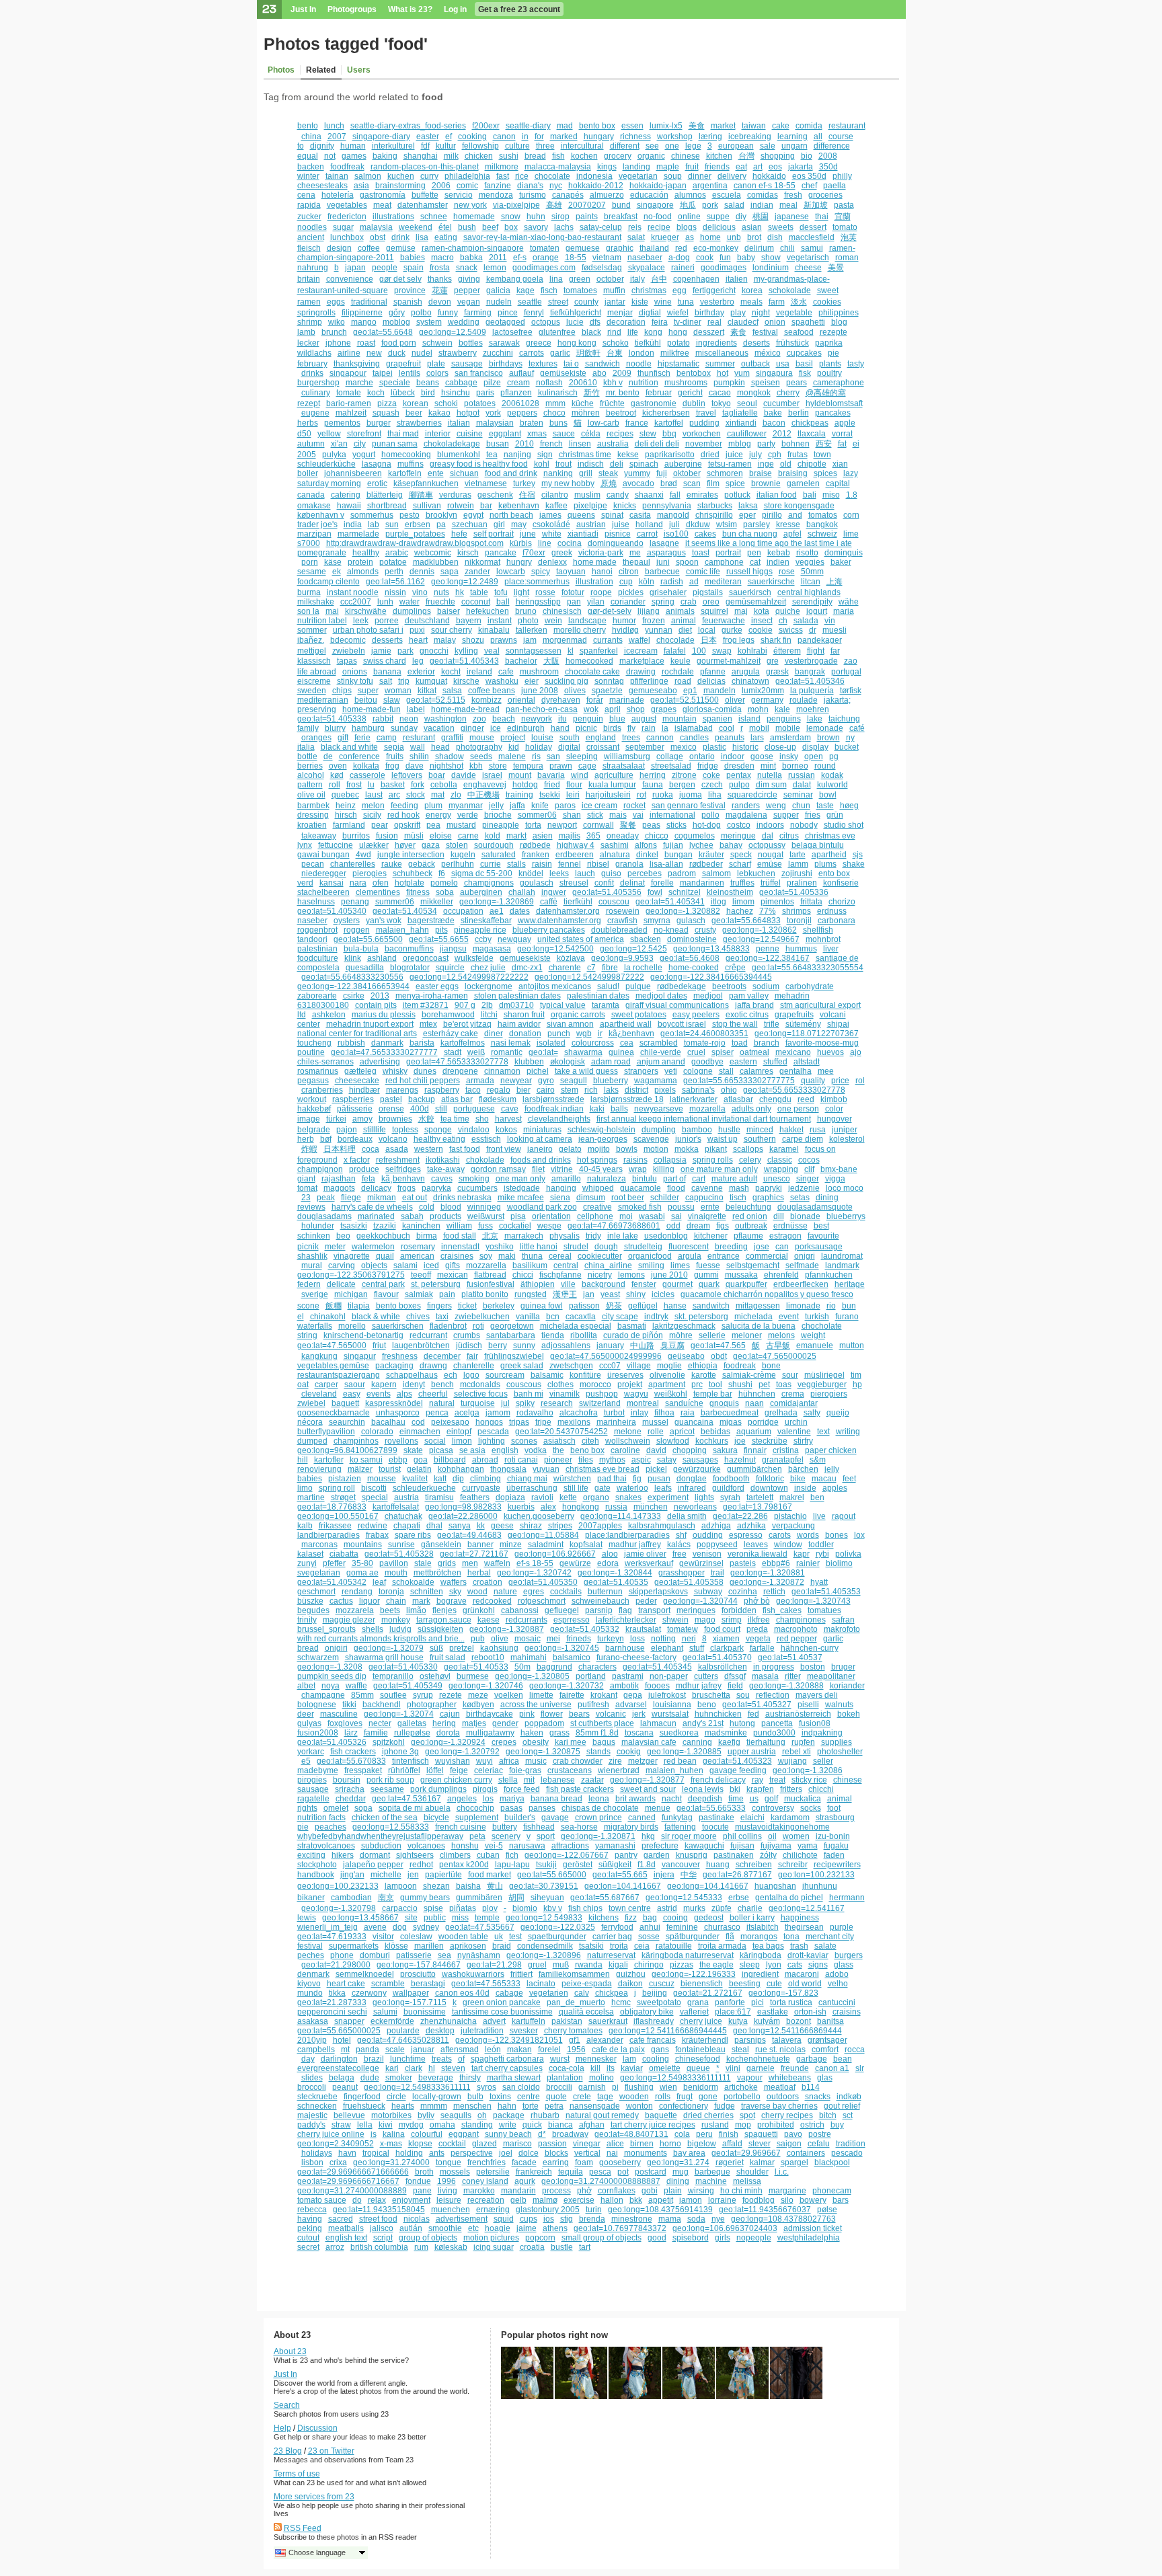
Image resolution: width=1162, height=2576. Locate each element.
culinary (316, 393)
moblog (396, 322)
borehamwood (448, 1015)
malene (512, 756)
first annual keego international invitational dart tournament (704, 1119)
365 (593, 836)
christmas (649, 290)
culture (517, 146)
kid (514, 747)
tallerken (532, 630)
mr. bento (623, 393)
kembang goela (515, 279)
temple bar (713, 1394)
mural (312, 1265)
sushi (509, 156)
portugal (846, 672)
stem (570, 1090)
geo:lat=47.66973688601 (614, 1226)
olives (575, 691)
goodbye (707, 1062)
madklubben (436, 562)
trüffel (771, 883)
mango (364, 322)
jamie (381, 651)
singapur (360, 1356)
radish (672, 582)
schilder (665, 1198)
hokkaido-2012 (596, 186)
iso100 (676, 534)
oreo (711, 602)
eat (741, 167)
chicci (523, 1275)
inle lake (623, 1236)
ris (536, 756)
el (301, 1317)
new (374, 353)
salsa (452, 691)
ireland (479, 672)
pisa (518, 1216)
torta (533, 825)
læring (710, 136)
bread (535, 156)
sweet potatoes (639, 1015)
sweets (781, 227)
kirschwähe (366, 611)
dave (415, 766)
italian (459, 423)
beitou (366, 700)
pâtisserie (355, 1109)
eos (775, 167)
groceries (825, 195)
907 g (465, 1005)
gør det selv (400, 279)
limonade (803, 1306)
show (771, 258)
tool (715, 1384)
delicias (711, 681)
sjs (858, 855)
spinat (612, 515)
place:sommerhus (537, 582)
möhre (681, 1335)
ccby (483, 939)
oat (303, 1384)
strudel (576, 1247)
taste (825, 806)
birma (427, 1236)
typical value (563, 1005)
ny (850, 738)
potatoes (480, 403)
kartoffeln (405, 473)
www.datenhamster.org (559, 921)
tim (856, 1375)
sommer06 (537, 815)
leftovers (407, 775)
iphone (338, 343)
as (690, 237)
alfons (646, 845)
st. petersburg (436, 1284)
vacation (439, 728)
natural (442, 1403)
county (586, 302)
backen (311, 167)
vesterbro (717, 302)
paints (587, 217)
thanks (440, 279)
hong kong (577, 343)
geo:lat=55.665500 (368, 939)
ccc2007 (356, 602)
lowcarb (511, 572)
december (442, 1356)
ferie (362, 738)
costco (739, 825)
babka (471, 258)
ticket (467, 1306)
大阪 (551, 661)
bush (467, 227)
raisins (635, 1160)
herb (306, 1139)
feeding (404, 806)
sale (768, 146)
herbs (308, 423)
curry (429, 176)
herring (653, 775)
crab (689, 602)
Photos (281, 70)
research (557, 1403)
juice (734, 455)
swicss (791, 630)
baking (385, 156)
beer (414, 413)
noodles (312, 227)
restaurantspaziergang (339, 1375)
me (635, 553)
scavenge (651, 1139)
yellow (329, 434)
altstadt (807, 1062)
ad (694, 582)
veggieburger (822, 1384)
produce (364, 1169)
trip (404, 681)
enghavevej (485, 785)
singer (808, 1179)
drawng (433, 1366)
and (795, 515)
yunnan (659, 630)
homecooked (589, 661)
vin (830, 621)
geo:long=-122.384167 (768, 958)
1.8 (852, 495)
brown (828, 738)
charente (565, 968)
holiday (539, 747)
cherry (788, 393)
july (756, 455)
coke (711, 775)
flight (816, 651)
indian (762, 205)
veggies (810, 562)
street (558, 302)
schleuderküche (326, 464)
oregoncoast (426, 958)
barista (422, 1043)
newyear (516, 1081)
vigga (835, 1179)
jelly (496, 806)
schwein (437, 343)
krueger (665, 237)
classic (780, 1160)
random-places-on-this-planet (425, 167)
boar (437, 775)
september (645, 747)
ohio (729, 1090)
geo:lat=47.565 (718, 1345)
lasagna (377, 464)
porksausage (819, 1247)
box (511, 227)
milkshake (316, 602)
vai (638, 815)
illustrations (393, 217)
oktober (687, 473)
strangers (641, 1071)
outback (756, 364)
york (493, 413)
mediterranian (323, 700)
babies (413, 258)
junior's (688, 1139)
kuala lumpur (612, 785)
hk (460, 592)
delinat (632, 883)
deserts (757, 343)
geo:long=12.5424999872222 (589, 977)
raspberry (442, 1090)
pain (447, 1294)
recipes (620, 434)
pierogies (370, 873)
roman (847, 258)
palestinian (317, 949)
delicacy (376, 1188)
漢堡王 (565, 1294)
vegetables (347, 205)
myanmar (466, 806)
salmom (716, 873)
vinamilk (565, 1394)
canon (504, 136)
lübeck (403, 393)
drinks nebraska (462, 1198)
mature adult (734, 1179)
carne (468, 836)
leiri (573, 795)
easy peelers (696, 1015)
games (354, 156)
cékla (591, 434)
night (761, 313)
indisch (591, 464)
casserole (367, 775)
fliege (351, 1198)
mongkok (754, 393)
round (825, 766)
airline (349, 353)
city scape (620, 1317)
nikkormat (482, 562)
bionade (805, 1216)
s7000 (309, 543)
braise (761, 473)
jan (589, 1294)
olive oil (311, 795)
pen (754, 553)
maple (668, 167)
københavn (519, 506)
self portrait (494, 534)
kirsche (466, 681)
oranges (316, 738)
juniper (845, 1130)
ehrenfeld (781, 1275)
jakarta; (837, 700)
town (822, 455)
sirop (560, 217)
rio (831, 1306)
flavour (386, 1294)
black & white (376, 1317)
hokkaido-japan (658, 186)
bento (308, 126)
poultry (829, 373)
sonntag (609, 681)
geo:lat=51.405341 (670, 902)
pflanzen (516, 393)
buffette (425, 195)
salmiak (419, 1294)
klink (353, 958)
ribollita (584, 1335)
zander (477, 572)
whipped (598, 1188)
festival (765, 332)
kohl (542, 464)
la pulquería (812, 691)
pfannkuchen (829, 1275)
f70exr (534, 553)
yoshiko (500, 1247)
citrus (789, 836)
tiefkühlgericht (576, 313)
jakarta (801, 167)
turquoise (478, 1403)
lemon (495, 268)
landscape (587, 621)
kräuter (711, 855)
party (766, 444)
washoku (502, 681)
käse (333, 562)
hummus (801, 949)
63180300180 (323, 1005)
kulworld (832, 785)
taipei (383, 373)
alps (404, 1394)
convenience (350, 279)
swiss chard (385, 661)
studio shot (844, 825)
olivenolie (667, 1375)
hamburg (368, 728)
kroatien (312, 825)
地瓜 (688, 205)
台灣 (746, 156)
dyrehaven (561, 700)
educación (649, 195)
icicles (663, 1294)
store (498, 766)
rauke (392, 864)
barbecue (662, 572)
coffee (369, 248)
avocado (638, 483)
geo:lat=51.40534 (405, 911)
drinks (312, 373)
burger (379, 423)
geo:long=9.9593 (622, 958)
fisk (805, 373)
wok (591, 709)
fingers (439, 1306)
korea (752, 290)
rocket (634, 806)
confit (604, 883)
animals (680, 611)
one (672, 146)
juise (621, 524)
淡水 (799, 302)
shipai (838, 1024)
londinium (771, 268)
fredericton (347, 217)
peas (651, 825)
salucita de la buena (759, 1326)
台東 (615, 353)
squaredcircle (752, 795)
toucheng (314, 1043)
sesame (312, 572)
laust (374, 795)
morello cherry (580, 630)
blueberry (611, 1081)
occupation (463, 911)
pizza (387, 403)
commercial (767, 1256)
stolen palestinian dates (517, 996)
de (328, 756)
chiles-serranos (325, 1062)
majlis (570, 836)
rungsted (531, 1294)
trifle (772, 1024)
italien (737, 279)
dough (606, 1247)
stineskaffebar (486, 921)
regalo (499, 1090)
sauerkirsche (771, 582)
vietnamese (486, 483)
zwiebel (311, 1403)
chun (801, 806)
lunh (385, 602)
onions (355, 672)
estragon (785, 1236)
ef (449, 136)
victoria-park (601, 553)
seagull (574, 1081)
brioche (498, 815)
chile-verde (661, 1052)
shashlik (312, 1256)
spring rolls (713, 1160)
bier (524, 1090)
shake (854, 864)
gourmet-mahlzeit (729, 661)
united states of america (581, 939)
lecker (308, 343)
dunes (425, 1071)
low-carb (604, 423)
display (815, 747)
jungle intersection (411, 855)
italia (306, 747)
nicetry (600, 1275)
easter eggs (437, 986)
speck (741, 855)
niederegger (324, 873)
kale (782, 709)
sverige (315, 1294)
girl (499, 524)
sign (545, 455)
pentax (739, 775)
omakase (314, 506)
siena (560, 1198)
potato (679, 343)
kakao (439, 413)
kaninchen (421, 1226)
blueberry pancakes (549, 930)
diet (685, 630)
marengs (402, 1090)
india (353, 524)
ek (337, 572)
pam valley (749, 996)
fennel (570, 864)
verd (305, 883)
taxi (442, 1317)
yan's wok (384, 921)
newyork (537, 719)
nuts (441, 592)
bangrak (810, 672)
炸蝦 (309, 1149)
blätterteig (385, 495)
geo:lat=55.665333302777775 (739, 1081)
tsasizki (354, 1226)
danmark (387, 1043)
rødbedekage (682, 986)
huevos (830, 1052)
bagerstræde (431, 921)
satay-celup (601, 227)
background (604, 1284)
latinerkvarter (694, 1099)
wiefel (678, 313)
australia (613, 444)
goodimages (724, 268)
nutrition (644, 383)
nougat (771, 855)
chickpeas (810, 423)
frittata (811, 902)
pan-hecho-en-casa (542, 709)
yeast (610, 1294)
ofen (381, 883)
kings (607, 167)
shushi (740, 1384)
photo (528, 621)
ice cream (599, 806)
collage (670, 756)
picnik (308, 1247)
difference (832, 146)
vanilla (528, 1317)
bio (807, 156)
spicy (541, 572)
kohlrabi (752, 651)
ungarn (795, 146)
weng (776, 806)
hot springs (597, 1160)
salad (734, 205)
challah (522, 892)
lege (693, 146)
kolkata (366, 766)
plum (433, 806)
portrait (728, 553)
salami (405, 1265)
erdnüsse (790, 1226)
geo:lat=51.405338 (332, 719)
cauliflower (747, 434)
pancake (501, 553)
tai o (571, 364)
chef (809, 186)
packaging (394, 1366)
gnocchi (434, 651)
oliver (735, 700)
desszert (709, 332)
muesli (835, 630)
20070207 (587, 205)
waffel (640, 640)
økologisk (568, 1062)
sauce (564, 434)
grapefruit (403, 364)
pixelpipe (590, 506)
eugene (315, 413)
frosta (440, 268)
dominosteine (692, 939)
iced (431, 1265)
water (410, 602)
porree (387, 621)
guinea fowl (542, 1306)
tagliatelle (740, 413)
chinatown (750, 681)
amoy (362, 1119)
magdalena (746, 815)
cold (427, 1207)
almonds (363, 572)
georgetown (512, 1326)
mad (565, 126)
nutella (770, 775)
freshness (400, 1356)
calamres (757, 1071)
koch (376, 393)
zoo (479, 719)
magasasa (492, 949)
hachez (740, 911)
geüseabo (686, 1356)
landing (636, 167)
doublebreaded (619, 930)
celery (750, 1160)
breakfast (621, 217)
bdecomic (348, 640)
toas (784, 1384)
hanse (675, 1306)
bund (621, 205)
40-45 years (601, 1169)
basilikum (530, 1265)
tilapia (359, 1306)
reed (806, 1099)
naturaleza (607, 1179)
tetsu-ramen (730, 464)
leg (418, 661)
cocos (809, 1160)
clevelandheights (559, 1119)
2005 (307, 455)
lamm (798, 864)
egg (680, 290)
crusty (705, 930)
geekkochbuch (383, 1236)
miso (831, 495)
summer (720, 364)
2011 (498, 258)
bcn (553, 1317)
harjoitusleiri (608, 795)
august (644, 719)
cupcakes (804, 353)
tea (492, 455)
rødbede (535, 845)
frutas (798, 455)
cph (775, 455)
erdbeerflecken (801, 1284)
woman (398, 691)
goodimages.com (544, 268)
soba (445, 892)
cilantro (555, 495)
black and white (349, 747)
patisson (584, 1306)
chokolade (485, 1160)
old (786, 464)
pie (834, 353)
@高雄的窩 (826, 393)
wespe (549, 1226)
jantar (615, 302)
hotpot (468, 413)
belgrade (314, 1130)
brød (669, 483)
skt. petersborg (701, 1317)
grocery (618, 156)
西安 (824, 444)
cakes (705, 534)
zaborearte (317, 996)
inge (766, 464)
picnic (586, 728)
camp (387, 738)
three (545, 146)
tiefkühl (648, 343)
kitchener (711, 1236)
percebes (645, 873)
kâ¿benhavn (631, 1033)
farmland (349, 825)
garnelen (803, 483)
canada (311, 495)
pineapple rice (480, 930)
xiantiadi (583, 534)
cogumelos (695, 836)
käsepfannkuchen (426, 483)
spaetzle (607, 691)
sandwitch (711, 1306)
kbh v (613, 383)
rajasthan (339, 1179)
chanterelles (353, 864)
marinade (627, 700)
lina (556, 279)
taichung (844, 719)
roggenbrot (317, 930)
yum (742, 373)
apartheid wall (626, 1024)
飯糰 (334, 1306)
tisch (738, 1198)
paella (835, 186)
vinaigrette (707, 1216)
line (545, 543)
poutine (311, 1052)
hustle (729, 1130)
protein (360, 562)
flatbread (490, 1275)
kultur (446, 146)
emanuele (815, 1345)
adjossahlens (566, 1345)
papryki (769, 1188)
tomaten (545, 248)
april (613, 709)
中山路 (642, 1345)
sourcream (505, 1375)
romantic (507, 1052)
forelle (662, 883)
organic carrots (578, 1015)
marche (359, 383)
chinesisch (562, 611)
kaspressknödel (394, 1403)
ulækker (374, 845)
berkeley (499, 1306)
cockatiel (515, 1226)
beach (504, 719)
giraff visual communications (677, 1005)
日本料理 (340, 1149)
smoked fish (640, 1207)
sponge (438, 1130)
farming (478, 313)
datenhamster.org (568, 911)
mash (739, 1188)
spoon (687, 562)
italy (637, 279)
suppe (718, 217)
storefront (364, 434)
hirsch (346, 815)
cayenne (707, 1188)
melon (373, 806)
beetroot (621, 413)
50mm (812, 572)
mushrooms (686, 383)
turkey (524, 483)
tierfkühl (578, 902)
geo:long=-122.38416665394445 (711, 977)
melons (781, 1335)
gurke (732, 630)
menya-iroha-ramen (432, 996)
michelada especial (576, 1326)
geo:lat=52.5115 (436, 700)
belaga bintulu (818, 845)
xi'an (339, 444)
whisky (395, 1071)
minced (760, 1130)
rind (614, 332)
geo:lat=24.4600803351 (704, 1033)
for (539, 136)
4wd (363, 855)
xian (840, 464)
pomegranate (322, 553)
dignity (322, 146)
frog (392, 766)
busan (498, 444)
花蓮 (440, 290)
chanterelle (474, 1366)
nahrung (313, 268)
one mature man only (719, 1169)
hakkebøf (314, 1109)
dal (768, 836)
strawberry (458, 353)
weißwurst (486, 1216)
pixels (665, 1090)
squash (386, 413)
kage (526, 290)
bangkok (822, 524)
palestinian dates (598, 996)
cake (781, 126)
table (479, 592)
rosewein (623, 911)
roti (478, 1326)
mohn (758, 709)
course (841, 136)
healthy (366, 553)
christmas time (585, 455)
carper (326, 1384)
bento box (597, 126)
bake (773, 413)
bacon (774, 423)
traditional (369, 302)
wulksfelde (474, 958)
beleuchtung (748, 1207)
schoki (446, 403)
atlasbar (738, 1099)
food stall (460, 1236)
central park (383, 1284)
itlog (719, 902)
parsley (757, 524)
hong (678, 332)
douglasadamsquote (815, 1207)
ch (783, 621)
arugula (746, 672)
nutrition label (322, 621)
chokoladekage (452, 444)
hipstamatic (679, 364)
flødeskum (498, 1099)
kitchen (719, 156)
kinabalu (494, 630)
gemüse (401, 248)
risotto (807, 553)
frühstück (792, 343)
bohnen (796, 444)
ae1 (497, 911)
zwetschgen (571, 1366)
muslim (587, 495)
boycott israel (682, 1024)
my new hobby (568, 483)
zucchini (498, 353)
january (610, 1345)
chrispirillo (714, 515)
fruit (692, 167)
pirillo (772, 515)
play (738, 313)
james (550, 515)
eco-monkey (716, 248)
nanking (558, 473)
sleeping (582, 756)
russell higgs (749, 572)
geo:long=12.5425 (633, 949)
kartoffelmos (463, 1043)
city (360, 444)
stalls (516, 864)
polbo (421, 313)
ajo (856, 1052)
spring (663, 602)
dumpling (659, 1130)
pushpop (602, 1394)
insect (762, 621)
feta (369, 1179)
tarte (798, 855)
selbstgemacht (753, 1265)
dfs (595, 322)
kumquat (431, 681)
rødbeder (706, 864)
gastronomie (654, 403)
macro (442, 258)
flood (676, 1188)
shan (572, 815)
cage (587, 766)
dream (698, 1226)
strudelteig (643, 1247)
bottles (471, 343)
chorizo (842, 902)
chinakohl (328, 1317)
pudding (704, 423)
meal (788, 205)
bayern (469, 621)
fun (725, 258)
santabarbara (511, 1335)
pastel (391, 1099)
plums (825, 864)
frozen (654, 621)
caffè (549, 902)
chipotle (812, 464)
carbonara (837, 921)
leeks (559, 873)
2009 (622, 373)
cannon (660, 738)
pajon (347, 1130)
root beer (628, 1198)
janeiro (540, 1149)
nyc (556, 186)
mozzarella (486, 1265)
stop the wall (735, 1024)
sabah (412, 1216)
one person (798, 1109)
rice (522, 176)
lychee (701, 845)
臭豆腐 (672, 1345)
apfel (792, 534)
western (429, 1149)
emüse (770, 864)
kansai (332, 883)
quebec (345, 795)
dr (813, 630)
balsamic (547, 1375)
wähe (849, 602)
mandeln (720, 691)
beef (490, 227)
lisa (422, 237)
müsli (414, 836)
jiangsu (453, 949)
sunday (404, 728)
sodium (766, 986)
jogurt (817, 611)
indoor (733, 756)
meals (751, 302)
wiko (337, 322)
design (339, 248)
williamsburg (627, 756)
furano (847, 1317)
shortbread (387, 506)
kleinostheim (730, 892)
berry (498, 1345)
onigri (805, 1256)
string (307, 1335)
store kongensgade (799, 506)
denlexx (552, 562)
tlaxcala (812, 434)
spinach (644, 464)
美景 (836, 268)
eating (446, 237)
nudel (422, 353)
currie (491, 864)
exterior (421, 672)
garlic (560, 353)
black (591, 332)
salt (386, 681)
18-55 (576, 258)
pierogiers (829, 1394)
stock (416, 795)
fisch (549, 290)
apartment (667, 1384)
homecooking (406, 455)
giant (306, 1179)
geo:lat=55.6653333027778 (794, 1090)
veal (492, 651)
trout (564, 464)
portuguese (474, 1109)
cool (727, 728)
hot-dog (707, 825)
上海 (835, 582)
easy (352, 1394)
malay (445, 640)
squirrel (714, 611)
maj (741, 611)
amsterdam (790, 738)
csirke (354, 996)
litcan (811, 582)
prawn (561, 766)
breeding (731, 1247)
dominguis (844, 553)
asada (397, 1149)
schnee (434, 217)
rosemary (418, 1247)
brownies (395, 1119)
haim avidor (519, 1024)
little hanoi (539, 1247)
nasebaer (645, 258)
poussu (681, 1207)
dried (710, 455)
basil (804, 364)
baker (841, 562)
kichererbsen (666, 413)
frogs (406, 1188)
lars (757, 738)
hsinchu (456, 393)
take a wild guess (586, 1071)
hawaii (349, 506)
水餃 (426, 1119)
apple (845, 423)
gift (343, 738)
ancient (311, 237)
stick (595, 815)
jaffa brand (754, 1005)
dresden (739, 766)
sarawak (504, 343)
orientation (551, 1216)
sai (676, 1216)
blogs (687, 227)
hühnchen (757, 1394)
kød (337, 775)
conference (359, 756)
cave (510, 1109)
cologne (698, 1071)
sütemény (803, 1024)
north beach (511, 515)
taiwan (754, 126)
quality (813, 1081)
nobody (804, 825)
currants (608, 640)
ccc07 (610, 1366)
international (672, 815)
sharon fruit (524, 1015)
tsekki (550, 795)
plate (436, 364)
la (665, 728)
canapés (568, 195)
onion (775, 322)
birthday (709, 313)
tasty (856, 364)
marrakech (524, 1236)
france (637, 423)
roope (601, 592)
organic (651, 156)
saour (355, 1384)
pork (710, 205)
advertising (380, 1062)
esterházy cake (451, 1033)
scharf (740, 864)
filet (538, 1169)
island (749, 719)
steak (608, 473)
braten (532, 423)
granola (629, 864)
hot (723, 373)
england (601, 738)
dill (779, 1216)
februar (659, 393)
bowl (828, 795)
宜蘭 (843, 217)
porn (310, 562)
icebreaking (750, 136)
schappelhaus (412, 1375)
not (330, 156)
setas (800, 1198)
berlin (799, 413)
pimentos (777, 902)
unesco (777, 1179)
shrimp (310, 322)
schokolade (790, 290)
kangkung (319, 1356)
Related (321, 70)
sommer (312, 630)
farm (777, 302)
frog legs (739, 640)
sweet (828, 290)
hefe (459, 534)
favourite (823, 1236)
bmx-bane (839, 1169)
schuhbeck (413, 873)
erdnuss (832, 911)
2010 (525, 444)
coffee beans (492, 691)
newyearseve (659, 1109)
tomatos (823, 515)
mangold (673, 515)
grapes (664, 709)
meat (382, 205)
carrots (532, 353)
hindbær (364, 1090)
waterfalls (315, 1326)
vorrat (842, 434)
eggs (336, 302)
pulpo (739, 785)
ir (600, 1033)
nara (358, 883)
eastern (743, 1062)
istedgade (522, 1188)
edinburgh (526, 728)
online (689, 217)
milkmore (502, 167)
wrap (638, 1169)
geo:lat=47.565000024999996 (606, 1356)
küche (583, 403)
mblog (740, 444)
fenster (644, 1284)
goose (762, 756)
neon (409, 719)
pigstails (708, 592)
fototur (573, 592)
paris (485, 393)
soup (673, 176)
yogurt (364, 455)
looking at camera (540, 1139)
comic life (703, 572)
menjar (620, 313)
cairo (546, 1090)
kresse (788, 524)
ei (856, 444)
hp (857, 1384)
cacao (720, 393)
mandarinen (702, 883)
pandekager (820, 640)
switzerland (600, 1403)
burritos (356, 836)
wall (418, 747)
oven (338, 766)
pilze (492, 383)
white (552, 534)
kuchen (401, 176)
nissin (395, 592)
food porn (399, 343)
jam (530, 640)
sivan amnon (570, 1024)
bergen (682, 785)
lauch (585, 873)
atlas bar (457, 1099)
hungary (599, 136)
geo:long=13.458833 (711, 949)
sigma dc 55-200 (482, 873)
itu (563, 719)
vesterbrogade (811, 661)
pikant (716, 1149)
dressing (313, 815)
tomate (349, 393)
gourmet (677, 1284)
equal (308, 156)
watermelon (373, 1247)
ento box (834, 873)
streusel (574, 883)
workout (312, 1099)
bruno (526, 611)
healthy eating (439, 1139)
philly (842, 176)
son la (308, 611)
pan (574, 602)
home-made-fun (372, 709)
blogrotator (410, 968)
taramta (606, 1005)
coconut (476, 602)
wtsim (727, 524)
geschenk (495, 495)
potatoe (393, 562)
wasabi (652, 1216)
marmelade (358, 534)
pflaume (748, 1236)
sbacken (646, 939)
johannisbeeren (353, 473)
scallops (748, 1149)
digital (569, 747)
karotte (704, 1375)
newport (562, 825)
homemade (474, 217)
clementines (378, 892)
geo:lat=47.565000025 (775, 1356)
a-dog (679, 258)
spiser (723, 1052)
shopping (778, 156)
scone (308, 1306)
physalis (565, 1236)
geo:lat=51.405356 (607, 892)
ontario (702, 756)
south (570, 738)
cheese (808, 268)
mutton (852, 1345)
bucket (847, 747)
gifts (453, 1265)
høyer (405, 845)
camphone (724, 562)
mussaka (741, 1275)
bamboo (697, 1130)
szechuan (470, 524)
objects (374, 1265)
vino (420, 592)
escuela (727, 195)
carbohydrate (810, 986)
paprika (829, 343)
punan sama (395, 444)
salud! (608, 986)
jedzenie (804, 1188)
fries (813, 815)
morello (352, 1326)
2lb (487, 1005)
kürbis (521, 543)
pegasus (313, 1081)
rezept (309, 403)
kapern (384, 1384)
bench (442, 1384)
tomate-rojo (705, 1043)
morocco (595, 1384)
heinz (346, 806)
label (416, 709)
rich (591, 1090)
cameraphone (839, 383)
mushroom (539, 672)
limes (680, 1265)
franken (536, 855)
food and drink (511, 473)
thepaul (636, 562)
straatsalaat (624, 766)
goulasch (537, 883)
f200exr (486, 126)
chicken (479, 156)
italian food (777, 495)
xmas (537, 434)
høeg (849, 806)
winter (308, 176)
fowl (655, 892)
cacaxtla (581, 1317)
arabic (397, 553)
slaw (392, 700)
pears (797, 383)
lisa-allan (666, 864)
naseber (312, 921)
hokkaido (769, 176)
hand (560, 728)
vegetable (794, 313)
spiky (525, 1403)
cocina (570, 543)
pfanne (713, 672)
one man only (520, 1179)
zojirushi (797, 873)
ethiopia (703, 1366)
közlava (571, 958)
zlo (456, 795)
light (521, 592)
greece (539, 343)
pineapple (501, 825)
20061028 (520, 403)
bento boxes (398, 1306)
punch (559, 1033)
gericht (690, 393)
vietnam (607, 258)
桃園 (761, 217)
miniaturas (542, 1130)
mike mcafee (521, 1198)
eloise (441, 836)
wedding (464, 322)
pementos (342, 423)
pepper (467, 290)
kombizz (487, 700)
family (308, 728)
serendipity (812, 602)
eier (532, 681)
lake (815, 719)
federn (309, 1284)
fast (503, 176)
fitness (418, 892)
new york (470, 205)
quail (385, 1256)
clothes (560, 1384)
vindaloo (474, 1130)
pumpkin (729, 383)
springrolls (316, 313)
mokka (687, 1149)
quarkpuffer (746, 1284)
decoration (626, 322)
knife (540, 806)
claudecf (743, 322)
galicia (498, 290)
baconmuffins (409, 949)
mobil (759, 728)
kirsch (468, 553)
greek (562, 553)
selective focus (481, 1394)
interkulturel (393, 146)
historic (745, 747)
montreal (643, 1403)
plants (830, 364)
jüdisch (469, 1345)
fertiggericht (714, 290)
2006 (441, 186)
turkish (817, 1317)
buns (558, 423)
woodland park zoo (542, 1207)
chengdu (775, 1099)
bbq (669, 434)
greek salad (522, 1366)
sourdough (494, 845)
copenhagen (696, 279)
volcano (393, 1139)
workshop (675, 136)
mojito (599, 1149)
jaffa (517, 806)
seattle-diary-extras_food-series (408, 126)
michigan (351, 1294)
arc (394, 795)
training (519, 795)
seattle (530, 302)
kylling (466, 651)
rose (787, 572)
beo (343, 1236)
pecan (313, 864)
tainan (337, 176)
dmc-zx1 (527, 968)
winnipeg (484, 1207)
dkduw (698, 524)
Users (359, 70)
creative (597, 1207)
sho (482, 1119)
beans (428, 383)
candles (694, 738)
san (553, 756)
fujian (673, 845)
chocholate (822, 1326)
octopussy (767, 845)
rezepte (834, 332)
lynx (305, 845)
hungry (519, 562)
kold (493, 836)
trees (631, 738)
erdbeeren (575, 855)
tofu (501, 592)
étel (445, 227)
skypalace (647, 268)
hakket (791, 1130)
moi (626, 1216)
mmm (555, 403)
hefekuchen (488, 611)
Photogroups (352, 9)
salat (636, 237)
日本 (709, 640)
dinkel (647, 855)
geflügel (643, 1306)
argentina (710, 186)
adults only (751, 1109)
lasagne (664, 543)
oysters (347, 921)
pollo (710, 815)
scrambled (659, 1043)
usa (783, 364)
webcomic (433, 553)
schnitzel (685, 892)
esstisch (486, 1139)
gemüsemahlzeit (756, 602)
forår (595, 700)
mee (826, 1071)
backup (422, 1099)
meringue (738, 836)
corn (851, 515)
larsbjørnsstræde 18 (627, 1099)
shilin (419, 756)
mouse (482, 738)
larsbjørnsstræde (553, 1099)
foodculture (318, 958)
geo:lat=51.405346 (810, 681)
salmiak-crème (749, 1375)
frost (354, 785)
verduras (455, 495)
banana (387, 672)
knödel (531, 873)
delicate (341, 1284)
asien (543, 836)
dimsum (591, 1198)
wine (663, 302)
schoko (616, 343)
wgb (584, 1033)
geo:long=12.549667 (761, 939)
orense (391, 1109)
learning (792, 136)
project (513, 738)
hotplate (410, 883)
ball (503, 602)
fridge (708, 766)
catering (346, 495)
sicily (372, 815)
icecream (641, 651)
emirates (702, 495)
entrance (724, 1256)
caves (442, 1179)
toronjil (799, 921)
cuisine (470, 434)
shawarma (583, 1052)
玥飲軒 (588, 353)
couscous (524, 1384)
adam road (611, 1062)
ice (496, 728)
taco (473, 1090)
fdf (425, 146)
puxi (417, 630)
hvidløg (625, 630)
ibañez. (311, 640)
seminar (798, 795)
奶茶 (614, 1306)
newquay (514, 939)
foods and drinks (541, 1160)
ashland (382, 958)
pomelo (444, 883)
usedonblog (666, 1236)
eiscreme (314, 681)
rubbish (351, 1043)
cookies (827, 302)
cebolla (444, 785)
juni (663, 562)
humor (624, 621)
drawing (641, 672)
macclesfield (812, 237)
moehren (813, 709)
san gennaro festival (689, 806)
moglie (669, 1366)
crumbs (467, 1335)
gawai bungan (323, 855)
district (636, 1090)
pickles (631, 592)
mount (520, 775)
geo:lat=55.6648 (383, 332)
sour (790, 1375)
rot (642, 795)
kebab (779, 553)
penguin (588, 719)
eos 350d (809, 176)
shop (636, 709)
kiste (640, 302)
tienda (553, 1335)
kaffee (556, 506)
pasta (844, 205)
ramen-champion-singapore (473, 248)
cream (518, 383)
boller (308, 473)
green (580, 279)
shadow (450, 756)
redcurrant (428, 1335)
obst (378, 237)
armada (480, 1081)
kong (653, 332)
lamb (306, 332)
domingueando (616, 543)
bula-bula (361, 949)
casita (640, 515)
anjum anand (661, 1062)
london (642, 353)
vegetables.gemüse (333, 1366)
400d (420, 1109)
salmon (368, 176)
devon (440, 302)
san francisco (479, 373)
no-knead (671, 930)
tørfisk (851, 691)
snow (511, 217)
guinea (621, 1052)
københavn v (321, 515)
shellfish (818, 930)
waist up (723, 1139)
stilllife (375, 1130)
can (782, 1247)
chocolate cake (592, 672)
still (441, 1109)
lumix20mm (763, 691)
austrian (591, 524)
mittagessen (758, 1306)
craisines (457, 1256)
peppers (522, 413)
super (368, 691)
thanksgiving (357, 364)
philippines (839, 313)
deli (617, 464)
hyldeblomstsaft (834, 403)
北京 (490, 1236)
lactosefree (512, 332)
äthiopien (538, 1284)
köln (647, 582)
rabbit (383, 719)
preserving (317, 709)
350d (828, 167)
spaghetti (808, 322)
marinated (376, 1216)
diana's (530, 186)
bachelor (521, 661)
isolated (551, 1043)
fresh (793, 195)
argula (690, 1256)
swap (722, 651)
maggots (339, 1188)
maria (844, 611)
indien (778, 562)
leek (361, 621)
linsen (580, 444)
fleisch (309, 248)
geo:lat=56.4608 (690, 958)
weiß (476, 1052)
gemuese (583, 248)
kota (762, 611)
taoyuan (571, 572)
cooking (472, 136)
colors (437, 373)
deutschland (427, 621)
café (857, 728)
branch (767, 1043)
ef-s (520, 258)
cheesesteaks (322, 186)
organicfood (650, 1256)
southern (760, 1139)
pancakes (833, 413)
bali (810, 495)
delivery (732, 176)
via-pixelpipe (516, 205)
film (713, 483)
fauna (653, 785)
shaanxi (649, 495)
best (821, 1226)
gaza (431, 845)
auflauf (521, 373)
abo (599, 373)
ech (451, 1375)
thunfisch (654, 373)
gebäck (422, 864)
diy (741, 217)
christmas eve (830, 836)
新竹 (592, 393)
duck (397, 353)
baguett (345, 1403)
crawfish (622, 921)
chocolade (675, 640)
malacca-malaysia (558, 167)
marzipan (314, 534)
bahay (731, 845)
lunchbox (347, 237)
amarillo (566, 1179)
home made (595, 562)
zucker (309, 217)
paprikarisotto (670, 455)
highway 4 (576, 845)
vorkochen (702, 434)
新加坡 (816, 205)
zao (851, 661)
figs (723, 1226)
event (789, 1317)
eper (747, 515)
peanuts (730, 738)
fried (552, 785)
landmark (842, 1265)
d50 (304, 434)
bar (486, 506)
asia (361, 186)
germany (767, 700)
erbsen (418, 524)
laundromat (842, 1256)
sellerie (712, 1335)
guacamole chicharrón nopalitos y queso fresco (767, 1294)
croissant (603, 747)
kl (571, 651)
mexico (684, 747)
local (707, 630)
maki (507, 1256)
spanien (718, 719)
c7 (591, 968)
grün (835, 815)
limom (743, 902)
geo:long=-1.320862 (760, 930)
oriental (521, 700)
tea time (455, 1119)
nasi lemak (511, 1043)
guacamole (641, 1188)
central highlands (809, 592)
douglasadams (324, 1216)
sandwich (603, 364)
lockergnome (489, 986)
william (459, 1226)
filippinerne (362, 313)
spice (735, 483)
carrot (647, 534)
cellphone (595, 1216)
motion (656, 1149)
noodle (639, 364)
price (840, 1081)
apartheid (829, 855)
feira (660, 322)
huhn (536, 217)
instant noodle (353, 592)
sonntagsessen (534, 651)
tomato (845, 227)
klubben (529, 1062)
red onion (750, 1216)
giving (469, 279)
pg (834, 756)
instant (500, 621)
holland (649, 524)
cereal (560, 1256)
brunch (334, 332)
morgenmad (565, 640)
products (446, 1216)
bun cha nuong (750, 534)
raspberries (353, 1099)
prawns (504, 640)
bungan (679, 855)
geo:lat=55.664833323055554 (808, 968)
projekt (630, 1384)
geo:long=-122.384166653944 (353, 986)
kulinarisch (558, 393)
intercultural (582, 146)
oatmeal (754, 1052)
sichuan (464, 473)
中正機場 (483, 795)
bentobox (694, 373)
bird (428, 393)
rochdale (678, 672)
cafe (506, 672)
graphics (768, 1198)
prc (697, 1384)
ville (568, 1284)
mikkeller (437, 902)
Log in (455, 9)
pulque (638, 986)
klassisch (314, 661)
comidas (763, 195)
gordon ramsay (498, 1169)
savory (536, 227)
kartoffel (669, 423)
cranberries (322, 1090)
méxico (768, 353)
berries (310, 766)
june (528, 534)
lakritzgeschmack (684, 1326)
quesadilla (365, 968)
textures (543, 364)
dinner (700, 176)
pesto (410, 515)
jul (505, 1403)
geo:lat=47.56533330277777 (384, 1052)
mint (768, 766)
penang (355, 902)
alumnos (690, 195)
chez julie (488, 968)
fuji (662, 473)
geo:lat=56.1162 (395, 582)
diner (494, 1033)
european (736, 146)
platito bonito (485, 1294)
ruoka (663, 795)
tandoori (312, 939)
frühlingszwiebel (514, 1356)
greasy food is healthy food (479, 464)
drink (400, 237)
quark (709, 1284)
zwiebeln (349, 651)
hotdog (525, 785)
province (410, 290)
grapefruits (794, 1015)
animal (684, 621)
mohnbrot (823, 939)
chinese (686, 156)
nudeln (499, 302)
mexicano (793, 1052)
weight (813, 1335)
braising (793, 473)
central (566, 1265)
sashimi (615, 845)
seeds (481, 756)
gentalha (796, 1071)
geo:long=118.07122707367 (807, 1033)
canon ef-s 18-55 (765, 186)
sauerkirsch (750, 592)
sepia (394, 747)
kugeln (463, 855)
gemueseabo (653, 691)
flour (574, 785)
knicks (625, 506)
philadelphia (467, 176)
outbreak (751, 1226)
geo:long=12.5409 (453, 332)
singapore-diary (381, 136)
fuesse (708, 1265)
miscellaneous (722, 353)
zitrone (684, 775)
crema (793, 1394)
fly (631, 728)
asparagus (666, 553)
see (652, 146)
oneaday (623, 836)
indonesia (594, 176)
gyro (546, 1081)
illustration (594, 582)
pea (433, 825)
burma (309, 592)
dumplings (412, 611)
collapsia (670, 1160)
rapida (309, 205)
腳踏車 (421, 495)
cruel (696, 1052)
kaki (597, 1109)
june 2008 (540, 691)
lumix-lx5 (666, 126)
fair (472, 1356)
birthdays (506, 364)
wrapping (781, 1169)
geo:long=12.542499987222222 (469, 977)
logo (471, 1375)
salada (806, 621)
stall (726, 1071)
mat (438, 795)
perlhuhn (458, 864)
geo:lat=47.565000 (332, 1345)
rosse (545, 592)
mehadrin (792, 996)
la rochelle (643, 968)
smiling (651, 1265)
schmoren (725, 473)
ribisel (598, 864)
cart (699, 1179)
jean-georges (603, 1139)
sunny (524, 1345)
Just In (303, 9)
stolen (457, 845)
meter (335, 1247)
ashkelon (329, 1015)
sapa (450, 572)
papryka (436, 1188)
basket (393, 785)
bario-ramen (349, 403)
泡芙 (849, 237)
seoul (747, 403)
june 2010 (669, 1275)
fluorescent (689, 1247)
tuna (686, 302)
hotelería (338, 195)
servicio (459, 195)
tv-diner (688, 322)
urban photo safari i (368, 630)
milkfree (675, 353)
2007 (337, 136)
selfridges (403, 1169)
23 (306, 1198)
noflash (549, 383)
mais (618, 815)
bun (849, 1306)
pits (441, 930)
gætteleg (360, 1071)
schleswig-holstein (602, 1130)
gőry (397, 313)
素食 (738, 332)
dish (775, 237)
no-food (658, 217)
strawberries (419, 423)
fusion (387, 836)
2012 (782, 434)
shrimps (797, 911)
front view (504, 1149)
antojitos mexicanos (555, 986)
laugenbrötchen (421, 1345)
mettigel (312, 651)
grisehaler (668, 592)
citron (629, 572)
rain (649, 728)
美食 (697, 126)
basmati (632, 1326)
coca (371, 1149)
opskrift (407, 825)
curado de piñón (633, 1335)
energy (438, 815)
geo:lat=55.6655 (439, 939)
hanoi (602, 572)
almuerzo (607, 195)
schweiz (822, 534)
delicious (719, 227)
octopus (546, 322)
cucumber (781, 403)
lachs (564, 227)
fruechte (440, 602)
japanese (792, 217)
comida (809, 126)
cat (755, 562)
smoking (474, 1179)
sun (392, 524)
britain (309, 279)
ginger (472, 728)
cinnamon (502, 1071)
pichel (538, 1071)
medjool (708, 996)
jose (762, 1247)
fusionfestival (491, 1284)
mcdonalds (480, 1384)
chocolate (552, 176)
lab (374, 524)
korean (416, 403)
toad (740, 1043)
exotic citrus (747, 1015)
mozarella (707, 1109)
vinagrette (352, 1256)
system (429, 322)
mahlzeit (351, 413)
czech (712, 785)
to (301, 146)
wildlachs (314, 353)
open (814, 756)
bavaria (551, 775)
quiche (788, 611)
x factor (357, 1160)
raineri (683, 268)
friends (717, 167)
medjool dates (661, 996)
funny (448, 313)
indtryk (656, 1317)
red (681, 248)
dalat (802, 785)
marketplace (642, 661)
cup (626, 582)
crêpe (735, 968)
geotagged (505, 322)
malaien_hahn (402, 930)
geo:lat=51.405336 (794, 892)
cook (705, 258)
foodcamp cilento (328, 582)
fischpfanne (560, 1275)
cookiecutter (600, 1256)
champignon (320, 1169)
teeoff (421, 1275)
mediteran (723, 582)
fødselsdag (602, 268)
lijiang (649, 611)
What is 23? (410, 9)
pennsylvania (667, 506)
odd (673, 1226)
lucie (575, 322)
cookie (761, 630)
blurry (335, 728)
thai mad (403, 434)
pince (508, 313)
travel (706, 413)
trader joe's (317, 524)
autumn (311, 444)
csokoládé (551, 524)
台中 (659, 279)
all (818, 136)
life (633, 332)
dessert (813, 227)
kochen (584, 156)
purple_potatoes (415, 534)
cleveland (319, 1394)
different (625, 146)
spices (825, 473)
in (525, 136)
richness (635, 136)
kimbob (834, 1099)
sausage (467, 364)
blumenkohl (459, 455)
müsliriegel (824, 1375)
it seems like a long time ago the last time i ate (769, 543)
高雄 (554, 205)
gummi (706, 1275)
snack (467, 268)
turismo (533, 195)
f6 (442, 873)
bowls (627, 1149)
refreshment (398, 1160)
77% (768, 911)
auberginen (481, 892)
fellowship (480, 146)
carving (342, 1265)
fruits (395, 756)
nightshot (447, 766)
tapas (347, 661)
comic (467, 186)
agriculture (614, 775)
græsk (777, 672)
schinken (314, 1236)
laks (611, 1090)
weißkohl (671, 1394)
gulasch (691, 921)
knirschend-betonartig (363, 1335)
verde (468, 815)
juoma (691, 795)
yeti (671, 1071)
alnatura (615, 855)
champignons (489, 883)
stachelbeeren (323, 892)
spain (414, 268)
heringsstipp (538, 602)
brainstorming (400, 186)
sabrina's (698, 1090)
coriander (628, 602)
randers (746, 806)
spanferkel (599, 651)
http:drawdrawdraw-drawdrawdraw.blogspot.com (415, 543)
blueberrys (846, 1216)
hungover (835, 1119)
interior (438, 434)
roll (335, 785)
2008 (828, 156)
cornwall (598, 825)
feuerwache (724, 621)
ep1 (690, 691)
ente (436, 473)
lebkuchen (756, 873)
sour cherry (452, 630)
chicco (657, 836)
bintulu (645, 1179)
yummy (637, 473)
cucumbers (477, 1188)
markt (516, 836)
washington (446, 719)
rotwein (461, 506)
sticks (676, 825)
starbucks (715, 506)
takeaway (319, 836)
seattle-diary (528, 126)
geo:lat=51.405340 (332, 911)
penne (768, 949)
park (405, 651)
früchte (612, 403)
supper (786, 815)
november (704, 444)
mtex (428, 1024)
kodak (832, 775)
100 (699, 651)
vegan (469, 302)
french (551, 444)
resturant (419, 738)
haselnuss (316, 902)
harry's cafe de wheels (372, 1207)
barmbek (313, 806)
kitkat (427, 691)
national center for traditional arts (357, 1033)
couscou (614, 902)
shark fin (776, 640)
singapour (348, 373)
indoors (770, 825)
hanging (561, 1188)
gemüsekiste (563, 373)
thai (822, 217)
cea (627, 1043)
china (311, 136)
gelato (570, 1149)
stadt (453, 1052)
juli (674, 524)
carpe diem (803, 1139)
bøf (326, 1139)
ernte (710, 1207)
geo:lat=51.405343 (464, 661)
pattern (310, 785)
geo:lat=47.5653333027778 (457, 1062)
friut (379, 1345)
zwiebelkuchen (482, 1317)
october (610, 279)
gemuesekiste (525, 958)
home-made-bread (465, 709)
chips (342, 691)
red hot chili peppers (423, 1081)
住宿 (527, 495)
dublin (694, 403)
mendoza (496, 195)
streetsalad (671, 766)
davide (464, 775)
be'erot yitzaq (467, 1024)
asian (752, 227)
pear (380, 825)
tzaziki (385, 1226)
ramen (309, 302)
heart (418, 640)
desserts (387, 640)
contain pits (376, 1005)
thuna (532, 1256)
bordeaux (355, 1139)
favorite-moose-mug (822, 1043)
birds (612, 728)
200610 (583, 383)
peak (326, 1198)
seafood (799, 332)
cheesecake (357, 1081)
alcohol (311, 775)
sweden (312, 691)
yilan (596, 602)
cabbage (461, 383)
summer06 (395, 902)
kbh (476, 766)
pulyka (334, 455)
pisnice (618, 534)
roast (366, 343)
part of (674, 1179)
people (385, 268)
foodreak (740, 1366)
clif (809, 1169)
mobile (788, 728)
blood (451, 1207)
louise (542, 738)
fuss (486, 1226)
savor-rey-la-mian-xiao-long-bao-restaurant (542, 237)
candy (618, 495)
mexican (453, 1275)
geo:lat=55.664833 (746, 921)
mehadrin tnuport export (370, 1024)
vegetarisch (808, 258)
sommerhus (372, 515)
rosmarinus (318, 1071)
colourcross (593, 1043)
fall (675, 495)
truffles (742, 883)
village (639, 1366)
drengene (460, 1071)
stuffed (775, 1062)
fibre (610, 968)
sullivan (427, 506)
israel (492, 775)
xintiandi (741, 423)
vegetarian (638, 176)
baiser (449, 611)
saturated (499, 855)
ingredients (716, 343)
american (417, 1256)
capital (838, 483)
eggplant (505, 434)
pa (441, 524)
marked (564, 136)
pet (764, 1384)
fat (842, 444)
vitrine (562, 1169)
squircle (450, 968)
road (683, 681)
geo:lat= (543, 1052)
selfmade (802, 1265)
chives (418, 1317)
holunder (318, 1226)
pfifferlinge (649, 681)
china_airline (608, 1265)
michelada (753, 1317)
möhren (586, 413)
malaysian (495, 423)
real (714, 322)
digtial (650, 313)
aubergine (683, 464)
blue (617, 719)
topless (405, 1130)
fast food (465, 1149)
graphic (620, 248)
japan (355, 268)
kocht (451, 672)
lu (371, 785)
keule (681, 661)
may (519, 524)
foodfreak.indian (554, 1109)
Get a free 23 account (519, 9)
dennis (422, 572)
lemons (631, 1275)
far (835, 651)
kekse (628, 455)
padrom (682, 873)
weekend (416, 227)
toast (701, 553)
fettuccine (336, 845)
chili (787, 248)
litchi (489, 1015)
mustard (461, 825)
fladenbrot (448, 1326)
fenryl (534, 313)
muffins (411, 464)
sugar (343, 227)
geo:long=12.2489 (465, 582)
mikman (382, 1198)
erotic (377, 483)
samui (812, 248)
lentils (410, 373)
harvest (508, 1119)
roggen (357, 930)
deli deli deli (657, 444)
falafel (675, 651)
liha (715, 795)
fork (418, 785)
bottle (307, 756)
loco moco (845, 1188)
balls (619, 1109)
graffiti (452, 738)
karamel (784, 1149)
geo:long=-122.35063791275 (351, 1275)
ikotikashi (443, 1160)
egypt (473, 515)
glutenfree (557, 332)
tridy (593, 1236)
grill (586, 473)
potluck (737, 495)
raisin (542, 864)
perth (394, 572)
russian (802, 775)
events (379, 1394)
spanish (408, 302)
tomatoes (580, 290)
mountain (680, 719)
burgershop (318, 383)
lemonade (825, 728)
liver (831, 949)
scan (692, 483)
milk (451, 156)
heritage (850, 1284)
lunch (334, 126)
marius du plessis (384, 1015)
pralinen (802, 883)
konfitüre (585, 1375)
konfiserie (841, 883)
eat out (415, 1198)
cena (306, 195)
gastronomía (383, 195)
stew (648, 434)
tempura (528, 766)
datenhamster (423, 205)
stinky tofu (355, 681)
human (353, 146)
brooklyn (441, 515)
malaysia (376, 227)
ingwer (554, 892)
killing (664, 1169)
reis (635, 227)
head (440, 747)
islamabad (694, 728)
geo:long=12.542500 (555, 949)
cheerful (433, 1394)
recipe (659, 227)
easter (428, 136)
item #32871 (426, 1005)
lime (851, 534)
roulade (804, 700)
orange (546, 258)
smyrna (657, 921)
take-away (446, 1169)
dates (520, 911)
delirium (759, 248)
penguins (784, 719)
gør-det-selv (610, 611)
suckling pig (567, 681)
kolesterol (847, 1139)
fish (558, 156)
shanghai (421, 156)
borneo (795, 766)
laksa (748, 506)
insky (789, 756)
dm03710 (516, 1005)
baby (746, 258)
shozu (473, 640)
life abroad (317, 672)
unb (734, 237)
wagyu (636, 1394)
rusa (818, 1130)
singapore (655, 205)
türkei (336, 1119)
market (723, 126)
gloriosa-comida (712, 709)
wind (580, 775)
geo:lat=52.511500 (685, 700)
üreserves (625, 1375)
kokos (506, 1130)
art (758, 167)
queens (581, 515)
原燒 (609, 483)
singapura (774, 373)
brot (754, 237)
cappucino (704, 1198)
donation (525, 1033)
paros (565, 806)
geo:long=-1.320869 (497, 902)
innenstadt (460, 1247)
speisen (766, 383)
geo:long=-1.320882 (683, 911)
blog (839, 322)
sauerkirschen (398, 1326)
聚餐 (628, 825)
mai (332, 611)
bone (771, 1366)
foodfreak (347, 167)
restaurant (847, 126)
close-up (780, 747)
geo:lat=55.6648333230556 (352, 977)
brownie (766, 483)
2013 (380, 996)
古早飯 (778, 1345)
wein (553, 621)
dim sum (771, 785)
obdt (719, 1356)
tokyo (721, 403)
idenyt (414, 1384)
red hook (403, 815)
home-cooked (694, 968)
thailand (654, 248)
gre (773, 661)
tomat (307, 1188)
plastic (714, 747)
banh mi (529, 1394)
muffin (614, 290)
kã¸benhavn (403, 1179)
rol (860, 1081)
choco (554, 413)
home (710, 237)
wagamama (656, 1081)
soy (486, 1256)
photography (479, 747)
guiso (611, 873)
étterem (787, 651)
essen (632, 126)
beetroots (729, 986)
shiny (636, 1294)
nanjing (517, 455)
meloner (747, 1335)
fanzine (498, 186)
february (312, 364)
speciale (395, 383)
